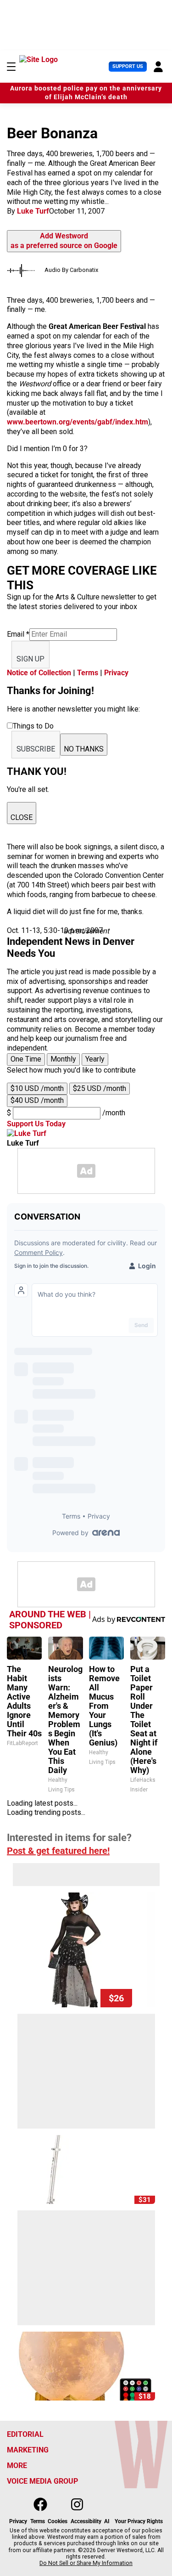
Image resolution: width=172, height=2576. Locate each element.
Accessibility (86, 2521)
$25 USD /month (100, 1088)
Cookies (58, 2521)
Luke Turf (33, 211)
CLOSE (22, 817)
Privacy (116, 673)
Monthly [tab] (63, 1059)
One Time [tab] (26, 1059)
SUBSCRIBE (36, 749)
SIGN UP (31, 659)
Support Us (128, 66)
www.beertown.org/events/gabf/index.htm (78, 422)
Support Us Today (36, 1124)
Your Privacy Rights (139, 2521)
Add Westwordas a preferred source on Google (64, 241)
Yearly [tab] (95, 1059)
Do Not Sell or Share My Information (86, 2563)
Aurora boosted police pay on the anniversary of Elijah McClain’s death (86, 93)
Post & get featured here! (58, 1851)
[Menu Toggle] (11, 67)
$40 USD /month (37, 1100)
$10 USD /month (37, 1088)
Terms (88, 673)
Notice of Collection (39, 673)
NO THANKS (84, 749)
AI (107, 2521)
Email (18, 634)
